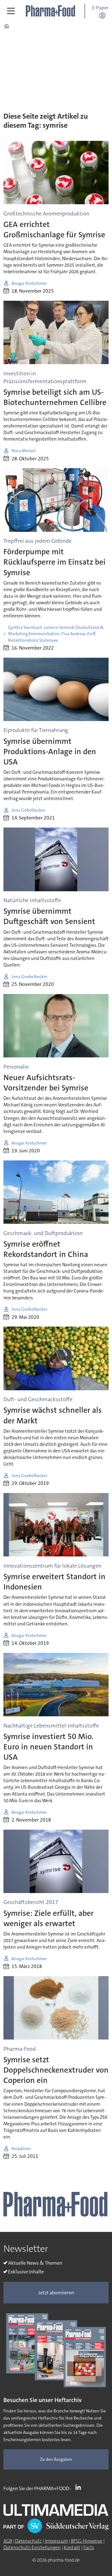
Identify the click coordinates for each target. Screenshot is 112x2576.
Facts (89, 2548)
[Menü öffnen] (11, 11)
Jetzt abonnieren (56, 2293)
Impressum (56, 2541)
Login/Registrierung (104, 15)
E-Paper (100, 8)
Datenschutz (28, 2541)
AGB (8, 2541)
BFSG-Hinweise (87, 2541)
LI (80, 2487)
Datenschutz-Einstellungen (32, 2548)
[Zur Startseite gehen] (51, 11)
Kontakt (72, 2548)
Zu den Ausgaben (56, 2459)
